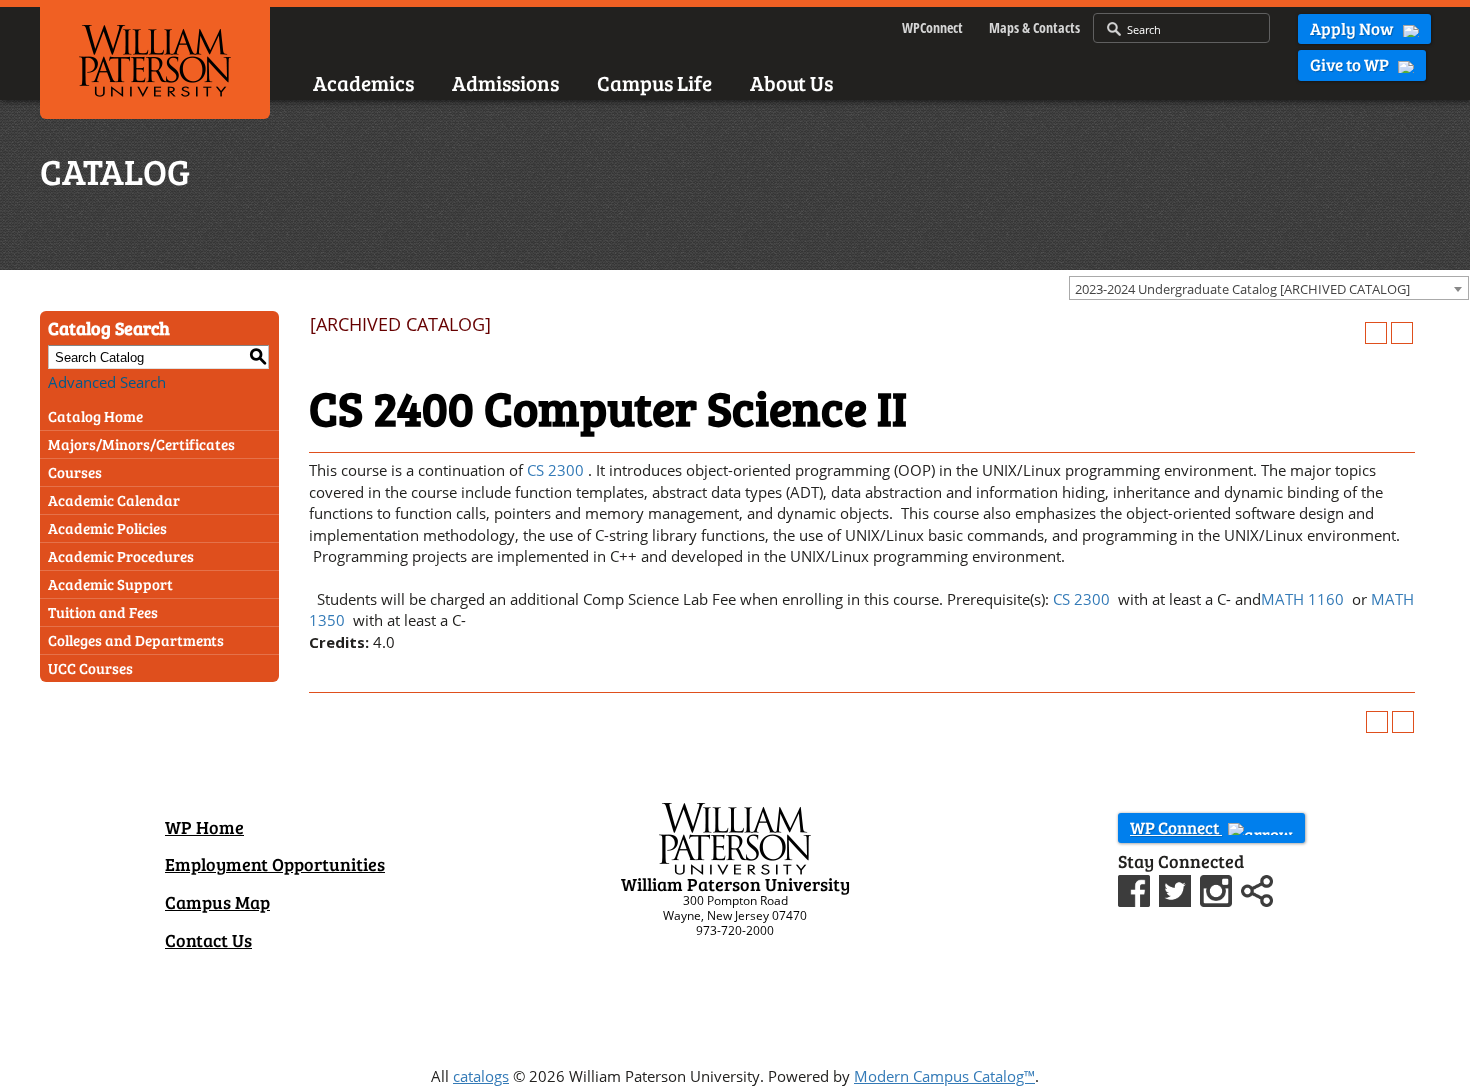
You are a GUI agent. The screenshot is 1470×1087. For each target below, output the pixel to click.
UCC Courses (90, 668)
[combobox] (1269, 288)
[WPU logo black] (155, 59)
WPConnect (932, 27)
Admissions (505, 82)
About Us (791, 82)
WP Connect (1176, 827)
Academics (363, 82)
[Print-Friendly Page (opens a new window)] (1376, 333)
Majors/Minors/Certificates (141, 444)
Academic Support (110, 584)
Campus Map (217, 902)
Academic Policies (107, 528)
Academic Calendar (114, 500)
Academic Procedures (121, 556)
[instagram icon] (1218, 888)
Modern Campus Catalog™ (944, 1076)
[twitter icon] (1177, 888)
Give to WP (1351, 64)
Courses (75, 472)
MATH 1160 (1302, 599)
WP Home (204, 827)
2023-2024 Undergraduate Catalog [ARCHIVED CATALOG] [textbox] (1242, 289)
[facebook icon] (1136, 888)
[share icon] (1257, 888)
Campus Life (654, 82)
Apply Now (1353, 28)
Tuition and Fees (103, 612)
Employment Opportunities (275, 864)
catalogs (481, 1076)
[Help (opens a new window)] (1402, 333)
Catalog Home (95, 416)
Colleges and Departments (136, 640)
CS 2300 (555, 470)
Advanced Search (107, 382)
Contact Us (208, 940)
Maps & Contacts (1034, 27)
